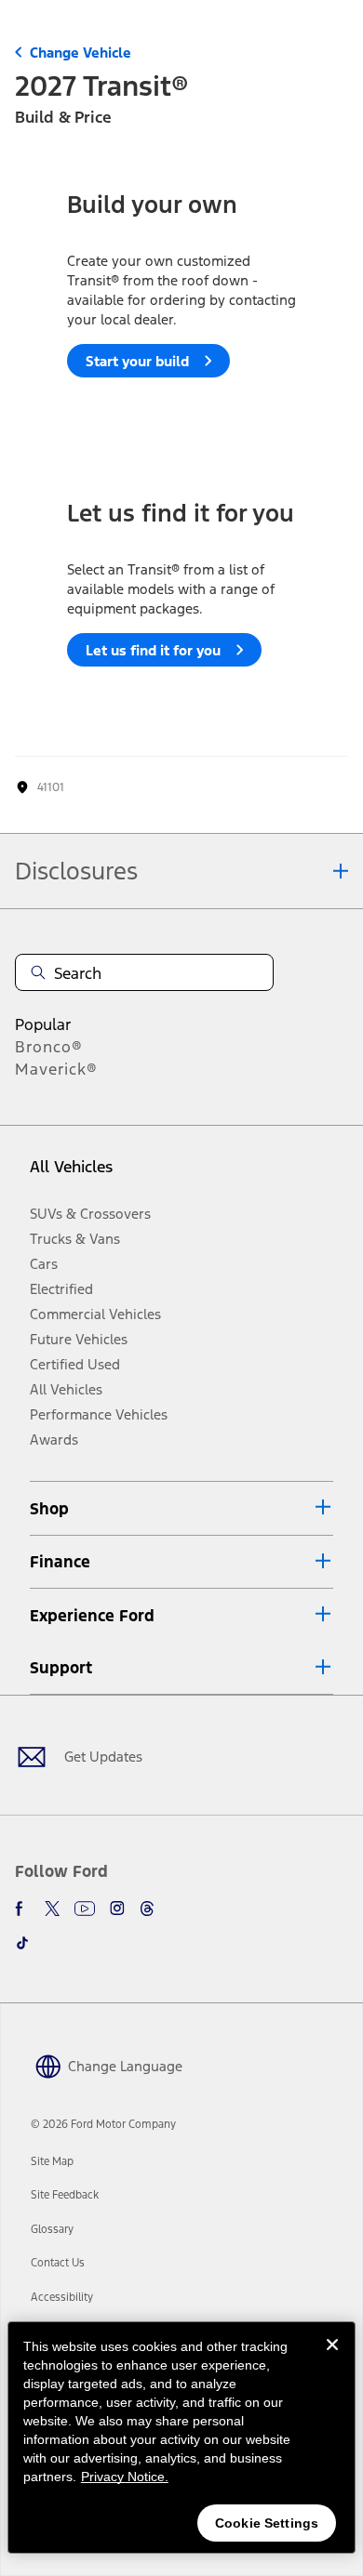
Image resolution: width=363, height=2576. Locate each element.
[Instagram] (117, 1909)
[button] (181, 1508)
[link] (52, 2161)
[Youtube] (85, 1909)
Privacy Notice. (125, 2477)
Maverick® (56, 1069)
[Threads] (147, 1909)
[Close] (332, 2359)
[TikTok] (22, 1943)
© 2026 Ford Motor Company (103, 2124)
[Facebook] (22, 1909)
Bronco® (49, 1047)
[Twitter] (52, 1909)
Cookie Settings (267, 2523)
